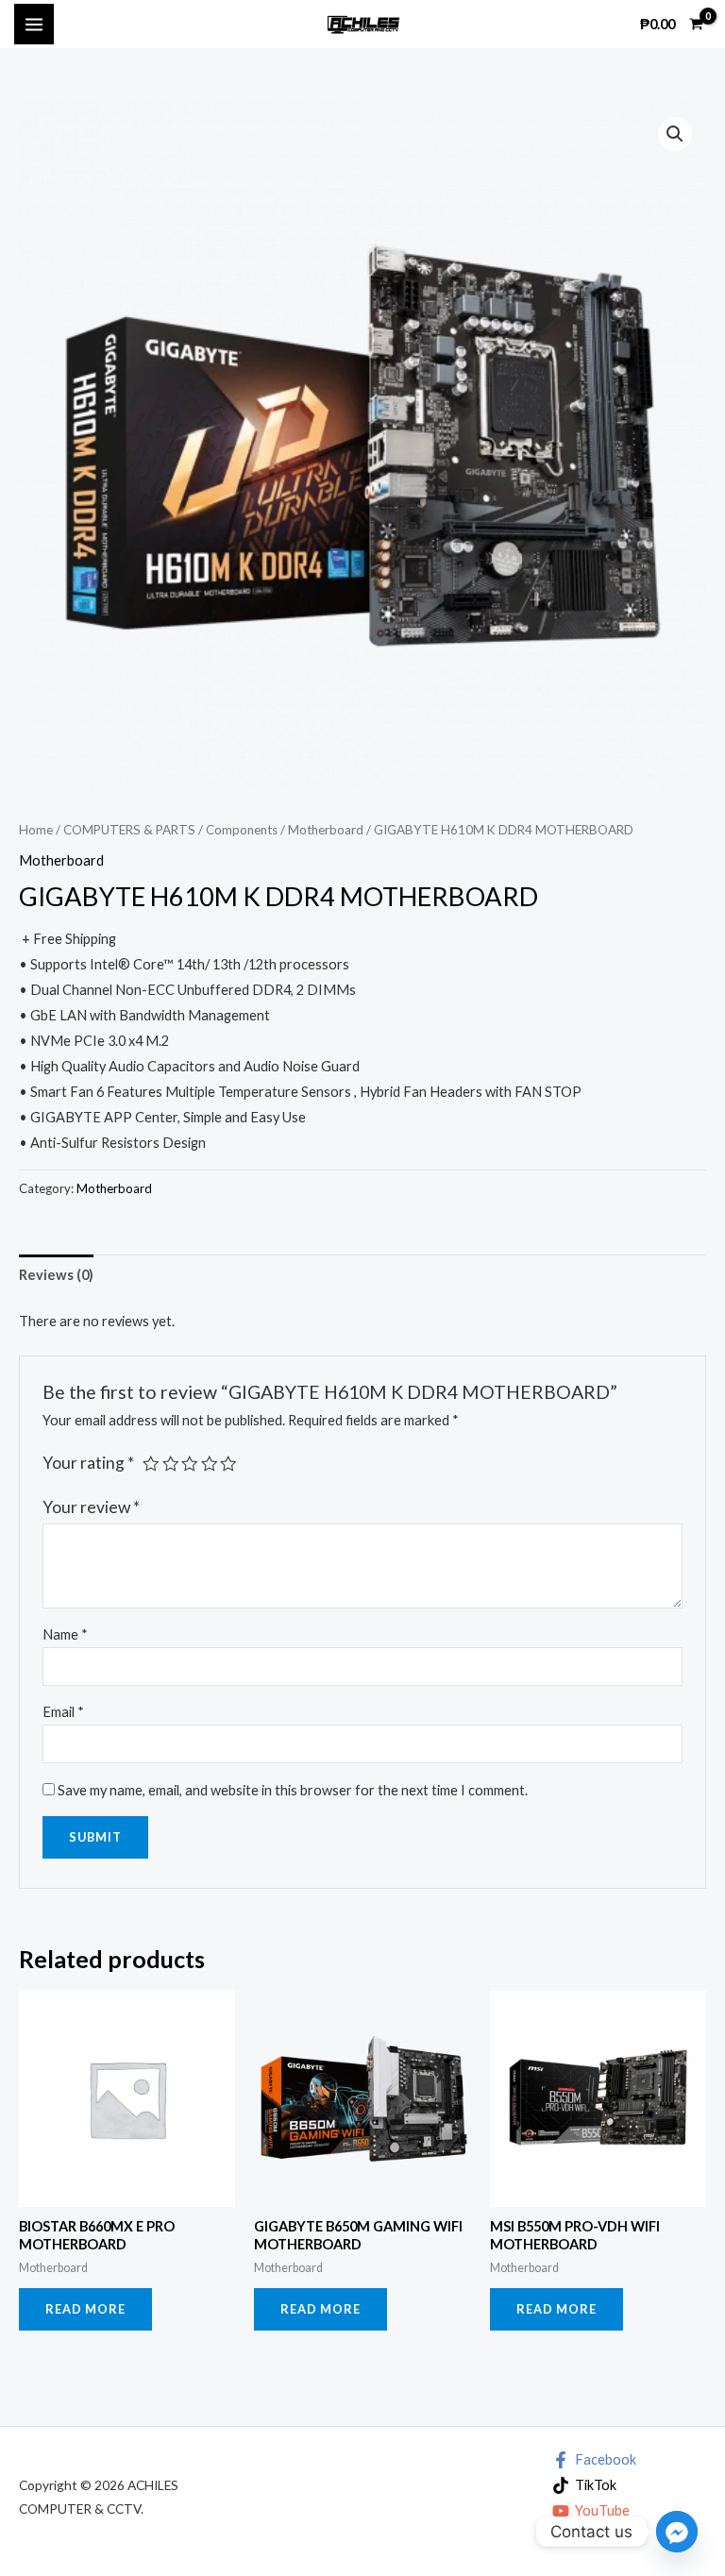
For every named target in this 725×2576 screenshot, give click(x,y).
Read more (85, 2309)
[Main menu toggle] (34, 24)
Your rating (88, 1463)
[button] (675, 134)
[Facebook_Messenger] (677, 2532)
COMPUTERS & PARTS (129, 830)
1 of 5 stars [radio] (151, 1464)
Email (63, 1712)
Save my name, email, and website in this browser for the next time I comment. (293, 1790)
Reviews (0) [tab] (56, 1275)
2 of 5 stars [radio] (171, 1464)
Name (65, 1634)
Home (36, 830)
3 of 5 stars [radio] (190, 1464)
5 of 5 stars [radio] (228, 1464)
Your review (91, 1507)
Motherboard (326, 830)
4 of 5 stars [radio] (210, 1464)
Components (242, 830)
